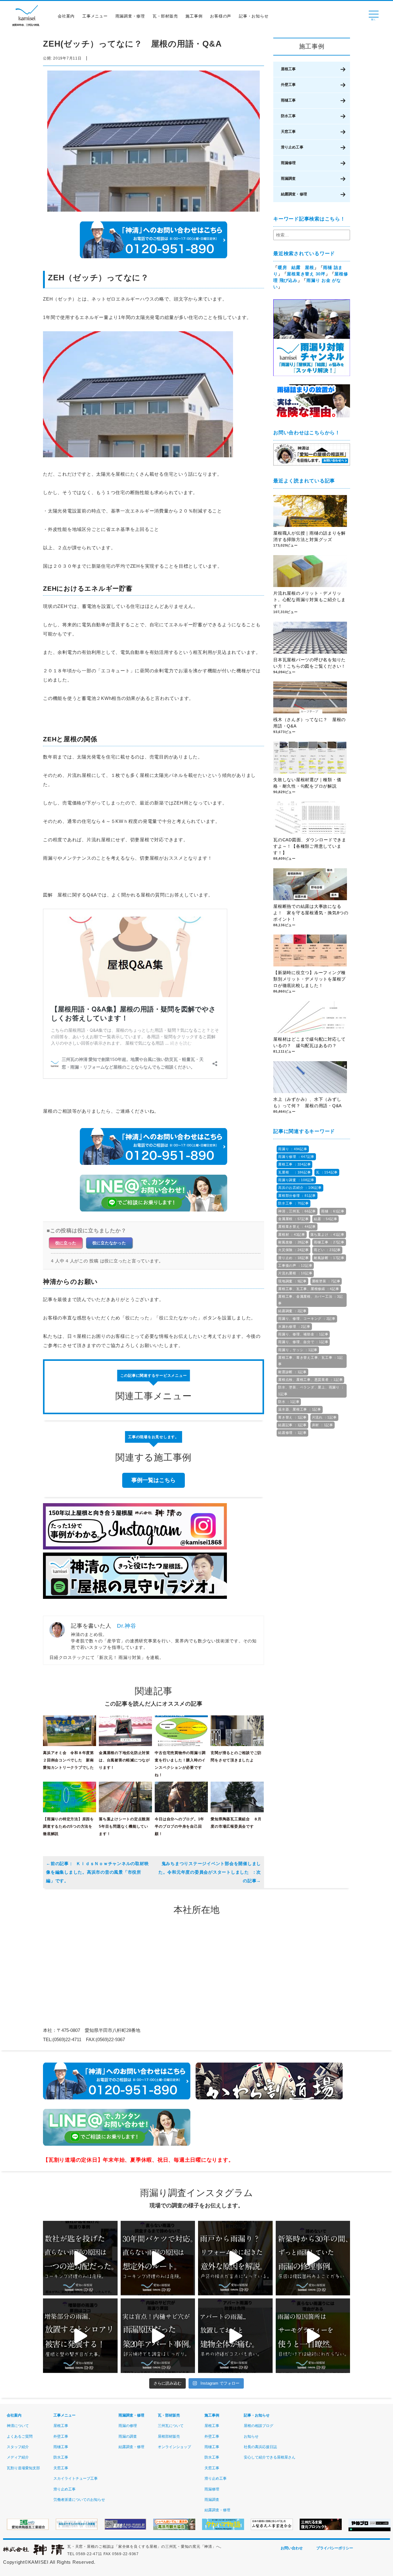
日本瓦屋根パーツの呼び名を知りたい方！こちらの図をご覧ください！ (309, 663)
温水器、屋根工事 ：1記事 (300, 1409)
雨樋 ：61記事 (333, 1211)
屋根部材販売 (169, 2436)
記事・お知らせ (254, 16)
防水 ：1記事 (289, 1402)
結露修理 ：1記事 (292, 1433)
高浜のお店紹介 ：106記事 (300, 1188)
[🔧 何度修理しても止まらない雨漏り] (158, 2336)
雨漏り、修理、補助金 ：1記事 (303, 1334)
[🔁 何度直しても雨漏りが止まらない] (313, 2336)
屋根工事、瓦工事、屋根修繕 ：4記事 (309, 1289)
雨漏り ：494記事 (293, 1149)
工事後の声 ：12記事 (295, 1265)
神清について (18, 2426)
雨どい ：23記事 (327, 1250)
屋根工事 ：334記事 (294, 1164)
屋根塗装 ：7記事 (326, 1281)
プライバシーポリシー (335, 2548)
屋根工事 (288, 69)
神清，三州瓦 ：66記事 (297, 1211)
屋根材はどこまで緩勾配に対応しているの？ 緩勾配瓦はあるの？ (309, 1042)
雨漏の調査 (128, 2436)
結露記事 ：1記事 (292, 1425)
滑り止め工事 (292, 147)
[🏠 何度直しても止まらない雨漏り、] (80, 2336)
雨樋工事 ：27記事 (329, 1242)
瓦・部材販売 (165, 16)
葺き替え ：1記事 (292, 1417)
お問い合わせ (292, 2548)
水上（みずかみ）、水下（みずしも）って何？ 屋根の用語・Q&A (310, 1102)
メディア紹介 (18, 2457)
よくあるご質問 (20, 2436)
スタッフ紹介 (18, 2447)
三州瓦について (171, 2426)
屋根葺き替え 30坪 (306, 274)
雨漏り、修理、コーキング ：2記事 (307, 1319)
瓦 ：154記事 (327, 1172)
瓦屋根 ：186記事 (294, 1172)
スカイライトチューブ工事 (76, 2478)
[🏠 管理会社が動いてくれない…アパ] (235, 2336)
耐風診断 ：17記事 (329, 1258)
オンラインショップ (174, 2447)
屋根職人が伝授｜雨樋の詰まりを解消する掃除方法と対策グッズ (309, 536)
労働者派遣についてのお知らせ (79, 2500)
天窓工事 (288, 132)
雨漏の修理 (128, 2426)
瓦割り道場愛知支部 (23, 2468)
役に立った (66, 1243)
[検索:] (312, 235)
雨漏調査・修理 (130, 16)
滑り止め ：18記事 (294, 1258)
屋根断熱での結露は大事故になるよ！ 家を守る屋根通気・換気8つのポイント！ (311, 913)
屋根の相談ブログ (259, 2426)
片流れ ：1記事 (324, 1417)
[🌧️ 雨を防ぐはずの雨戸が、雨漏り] (235, 2258)
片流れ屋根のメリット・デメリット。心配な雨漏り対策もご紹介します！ (309, 600)
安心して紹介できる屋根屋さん (270, 2457)
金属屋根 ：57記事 (294, 1219)
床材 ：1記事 (323, 1425)
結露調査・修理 (294, 194)
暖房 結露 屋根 (296, 267)
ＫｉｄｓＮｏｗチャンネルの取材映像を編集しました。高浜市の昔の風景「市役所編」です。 (97, 1872)
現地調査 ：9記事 (292, 1281)
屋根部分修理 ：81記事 (297, 1196)
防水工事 (288, 116)
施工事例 (194, 16)
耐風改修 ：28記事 (294, 1242)
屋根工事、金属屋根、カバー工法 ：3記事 (310, 1300)
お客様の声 (221, 16)
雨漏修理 (288, 163)
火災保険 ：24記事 (294, 1250)
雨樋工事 (288, 100)
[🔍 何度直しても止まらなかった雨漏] (80, 2258)
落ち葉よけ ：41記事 (327, 1234)
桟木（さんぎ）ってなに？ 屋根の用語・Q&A (309, 723)
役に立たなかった (109, 1243)
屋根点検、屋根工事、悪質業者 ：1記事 (310, 1380)
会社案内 (66, 16)
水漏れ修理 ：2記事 (294, 1326)
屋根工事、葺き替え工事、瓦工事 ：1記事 (310, 1361)
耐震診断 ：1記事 (292, 1372)
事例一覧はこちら (154, 1480)
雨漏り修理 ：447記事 (296, 1157)
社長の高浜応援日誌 (260, 2447)
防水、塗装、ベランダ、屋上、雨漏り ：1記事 (311, 1390)
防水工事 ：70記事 (294, 1203)
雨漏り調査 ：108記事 (296, 1180)
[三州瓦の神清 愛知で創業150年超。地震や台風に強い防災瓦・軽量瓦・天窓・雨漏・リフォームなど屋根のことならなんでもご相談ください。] (34, 2554)
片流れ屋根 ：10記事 (295, 1273)
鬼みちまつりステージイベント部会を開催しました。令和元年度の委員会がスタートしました (210, 1868)
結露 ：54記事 (325, 1219)
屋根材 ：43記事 (292, 1234)
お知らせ (251, 2436)
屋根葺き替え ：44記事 (297, 1227)
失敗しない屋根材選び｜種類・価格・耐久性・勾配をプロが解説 (307, 783)
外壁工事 (288, 85)
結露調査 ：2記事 (292, 1311)
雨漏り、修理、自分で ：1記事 (303, 1342)
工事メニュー (95, 16)
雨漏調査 (288, 179)
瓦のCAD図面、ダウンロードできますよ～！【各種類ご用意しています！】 (310, 846)
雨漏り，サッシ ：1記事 (298, 1350)
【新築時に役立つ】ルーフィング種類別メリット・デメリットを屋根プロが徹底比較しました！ (309, 979)
